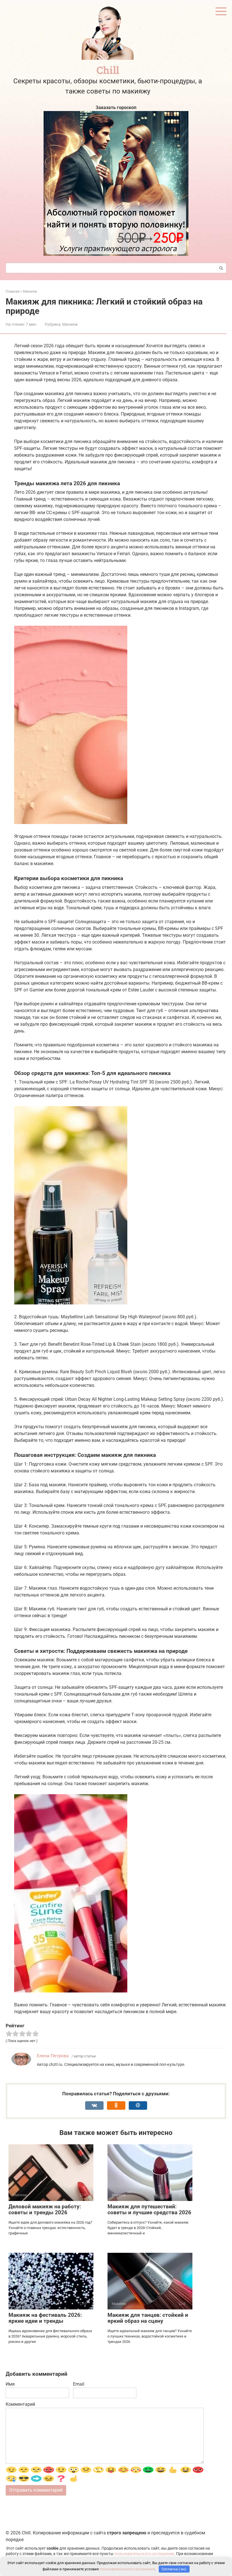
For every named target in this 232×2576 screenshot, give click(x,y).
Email (79, 2384)
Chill (108, 70)
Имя (10, 2384)
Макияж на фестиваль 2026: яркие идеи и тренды (45, 2318)
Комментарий (20, 2404)
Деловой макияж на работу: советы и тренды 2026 (45, 2209)
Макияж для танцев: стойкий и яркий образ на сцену (148, 2318)
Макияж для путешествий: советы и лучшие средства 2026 (149, 2209)
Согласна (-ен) (174, 2569)
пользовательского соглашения (144, 2554)
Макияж (70, 324)
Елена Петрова (53, 2056)
